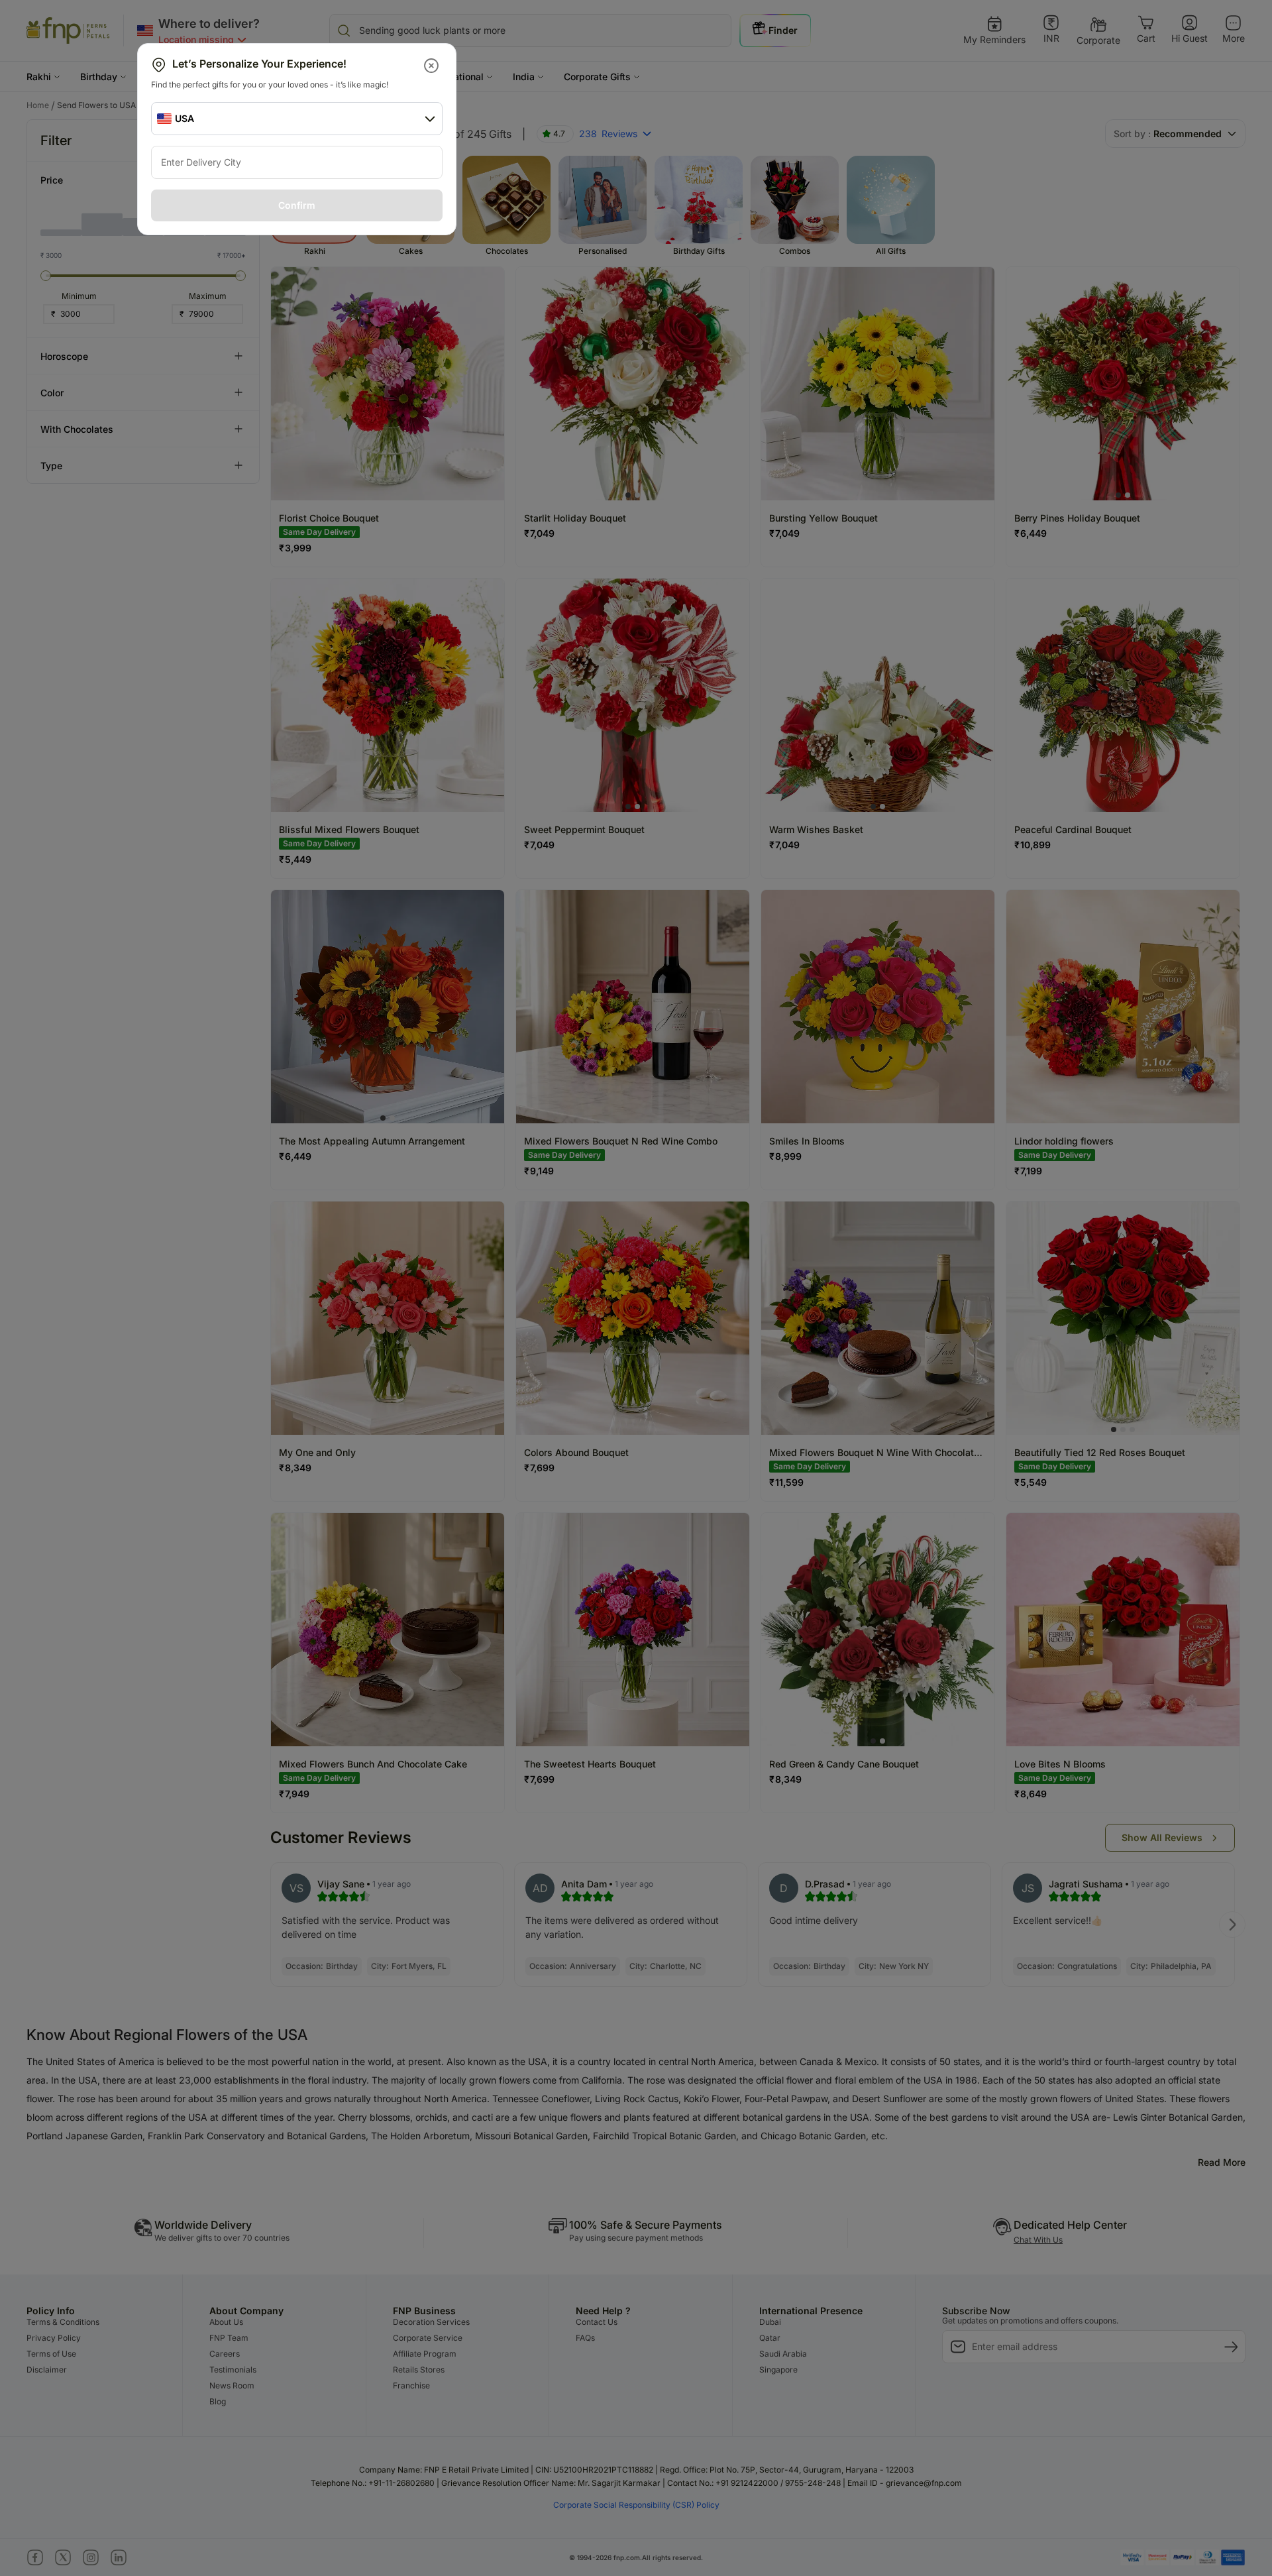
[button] (432, 66)
